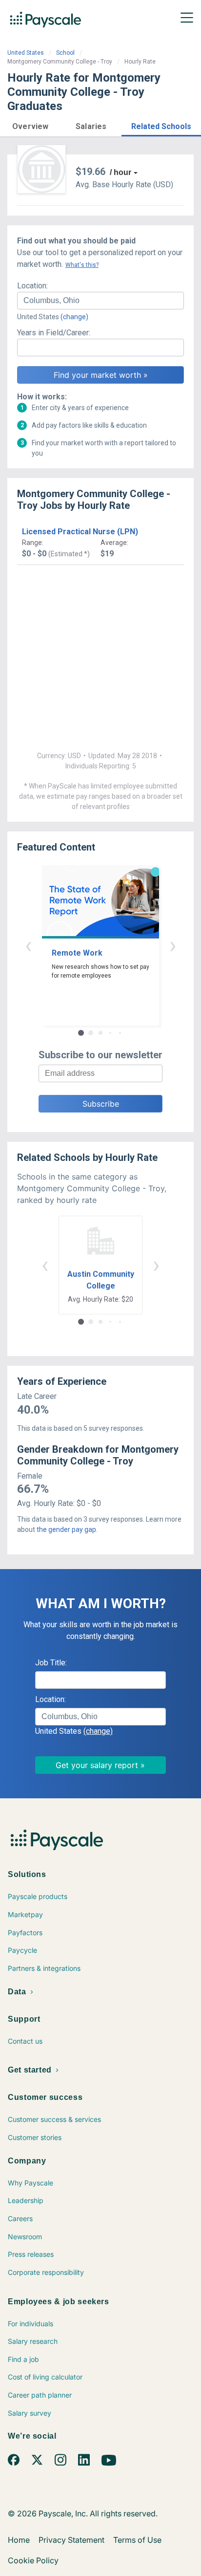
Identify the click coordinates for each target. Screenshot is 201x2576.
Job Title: (51, 1663)
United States (26, 53)
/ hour (121, 172)
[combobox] (100, 301)
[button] (30, 125)
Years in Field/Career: (54, 333)
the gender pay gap (66, 1529)
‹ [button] (28, 945)
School (65, 53)
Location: (32, 286)
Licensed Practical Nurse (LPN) (80, 532)
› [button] (173, 945)
